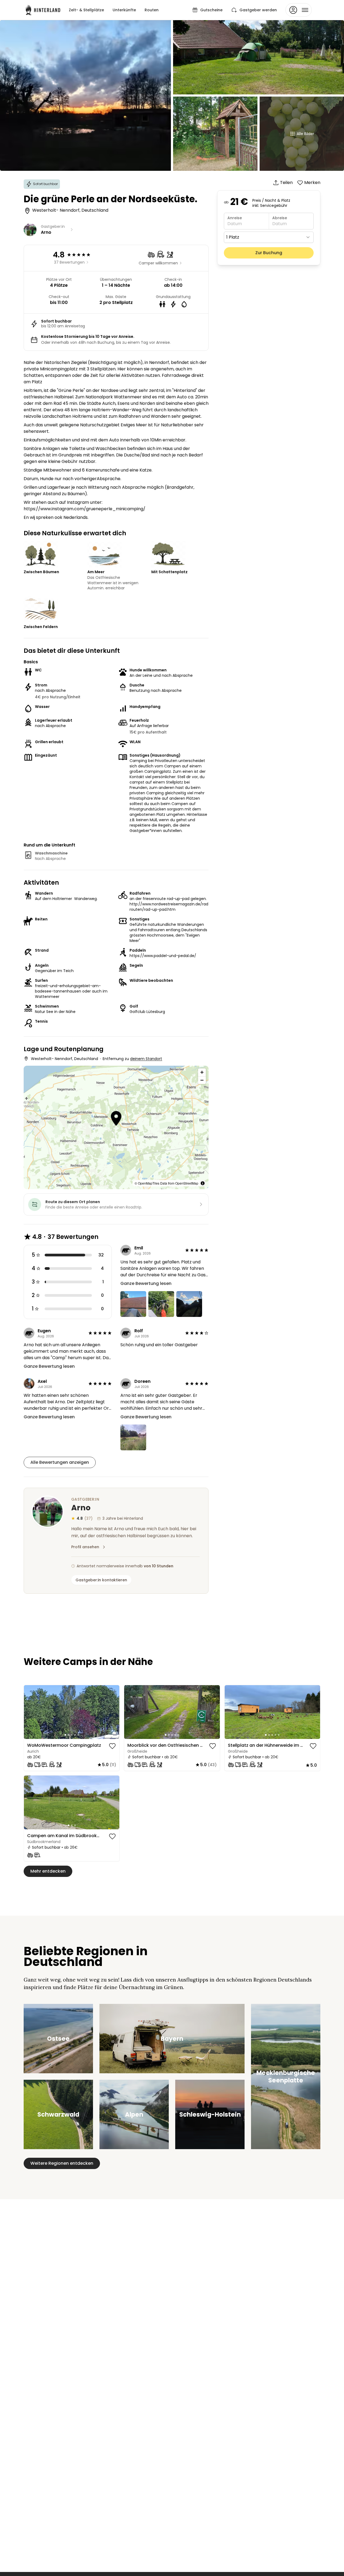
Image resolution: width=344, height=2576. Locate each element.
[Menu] (299, 10)
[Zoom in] (202, 1072)
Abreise (280, 218)
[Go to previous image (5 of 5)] (30, 1712)
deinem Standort (146, 1059)
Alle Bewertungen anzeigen (60, 1462)
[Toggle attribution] (203, 1183)
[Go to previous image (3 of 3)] (30, 1802)
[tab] (65, 1735)
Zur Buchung (269, 253)
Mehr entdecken (48, 1871)
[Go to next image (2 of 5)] (113, 1712)
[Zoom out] (202, 1080)
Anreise (235, 218)
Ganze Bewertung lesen (146, 1283)
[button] (116, 1119)
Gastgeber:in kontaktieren (101, 1580)
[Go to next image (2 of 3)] (113, 1802)
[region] (116, 1127)
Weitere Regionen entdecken (62, 2163)
